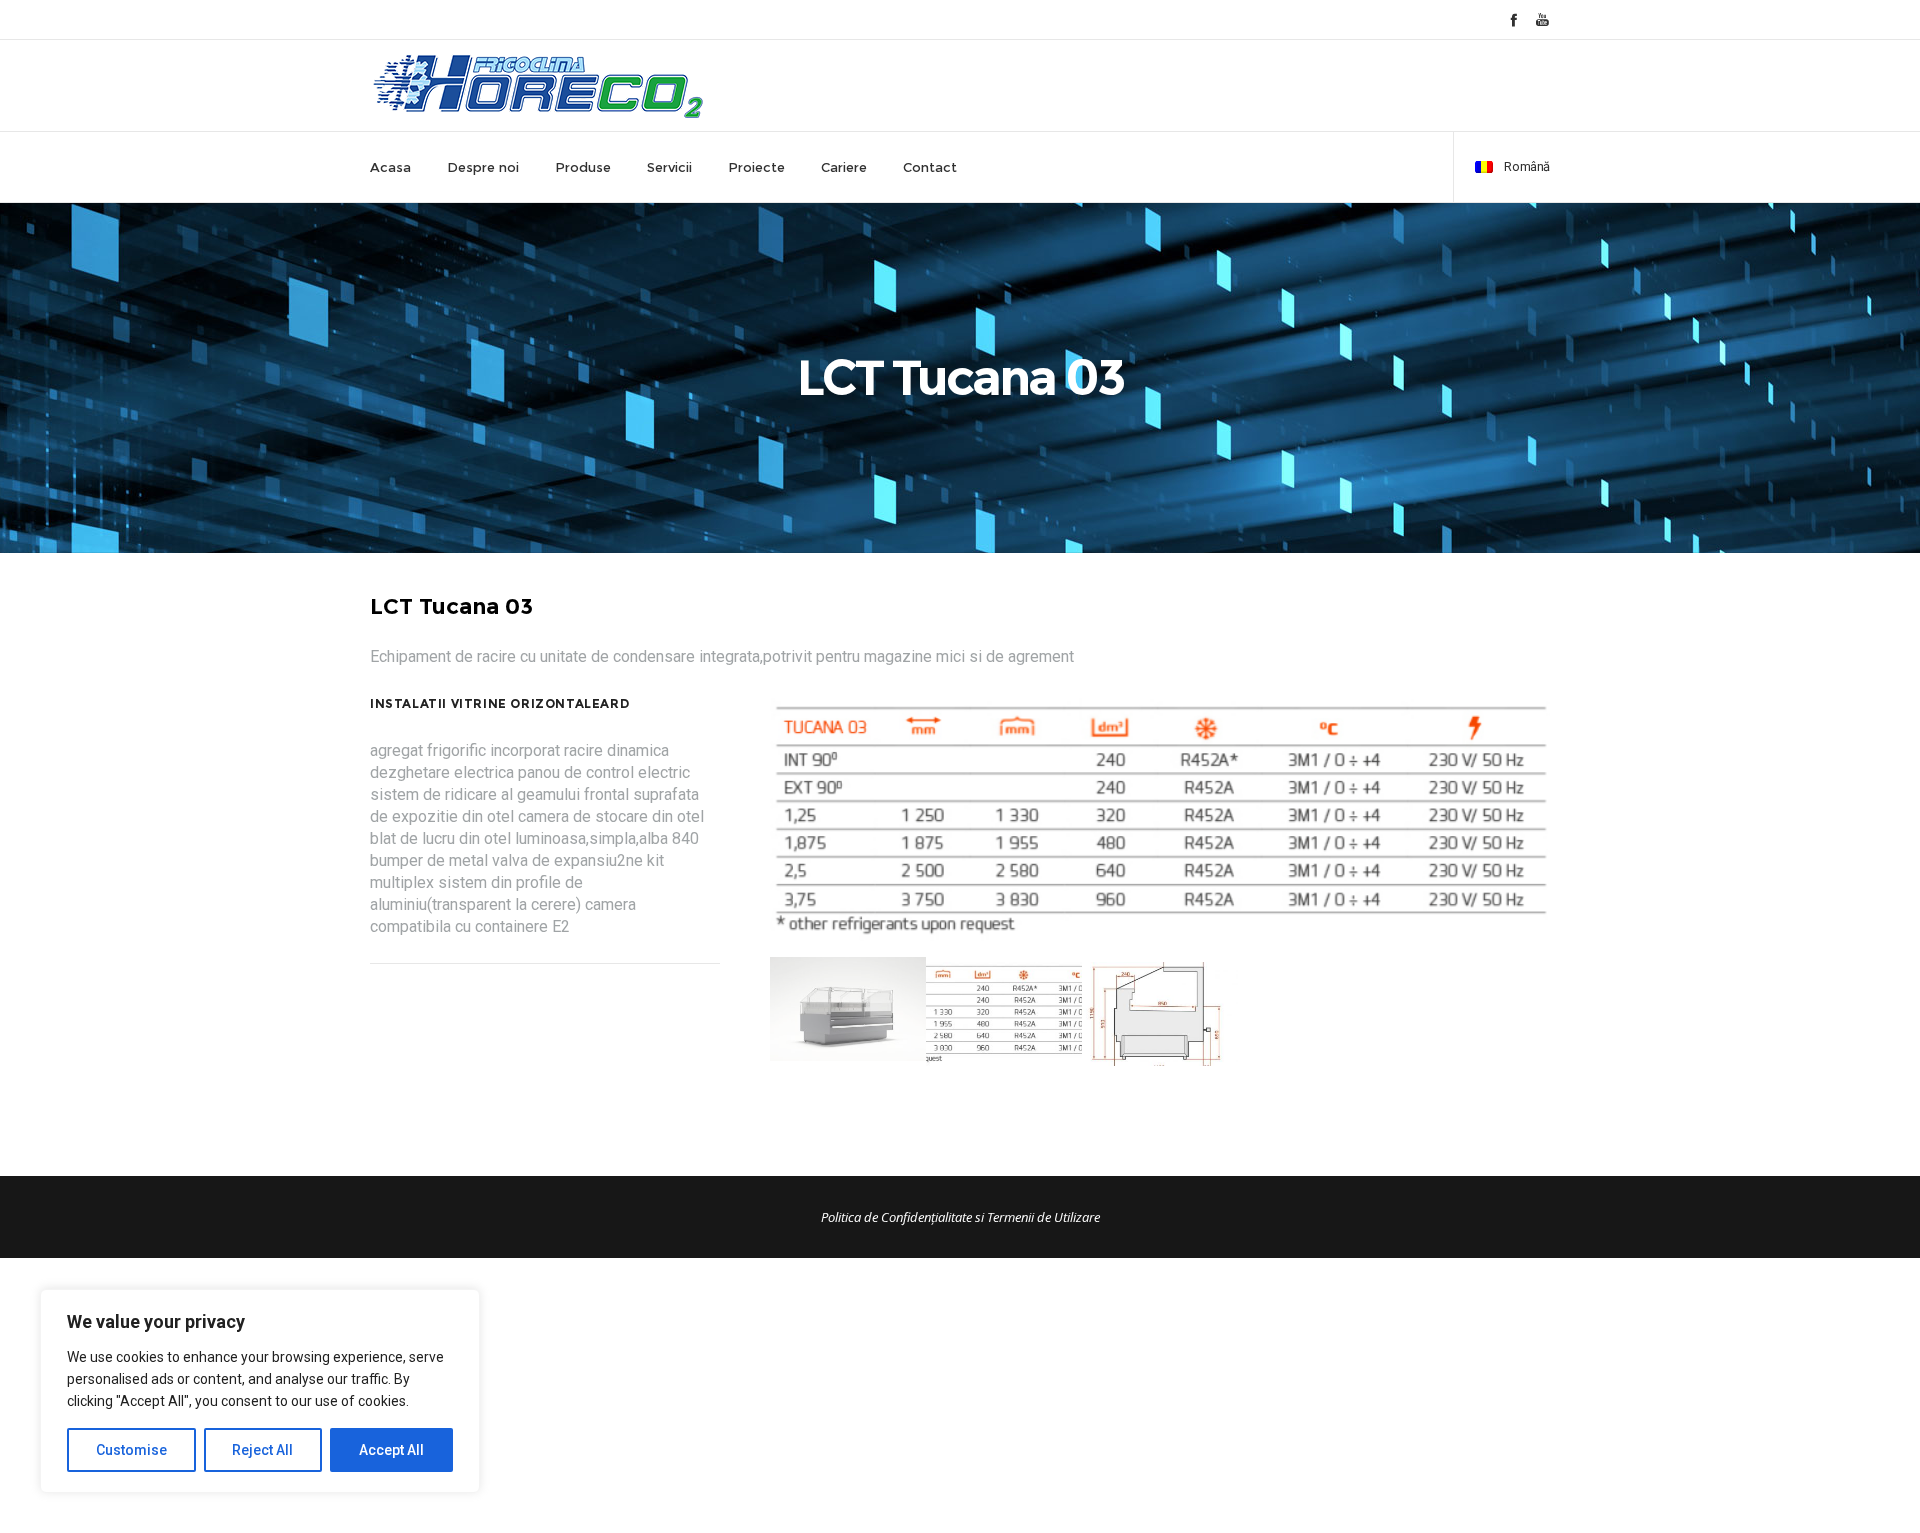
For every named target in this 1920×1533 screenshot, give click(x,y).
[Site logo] (538, 85)
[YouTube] (1542, 19)
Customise (131, 1450)
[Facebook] (1513, 19)
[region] (260, 1391)
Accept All (391, 1450)
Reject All (262, 1450)
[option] (1160, 820)
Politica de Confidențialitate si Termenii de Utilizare (960, 1217)
